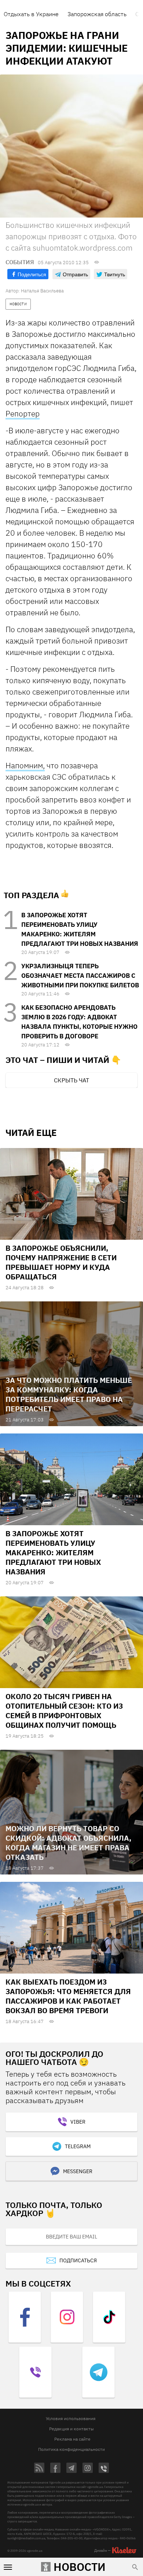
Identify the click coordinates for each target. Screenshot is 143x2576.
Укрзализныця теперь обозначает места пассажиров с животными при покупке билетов (80, 976)
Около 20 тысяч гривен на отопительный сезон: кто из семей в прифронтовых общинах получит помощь (64, 1711)
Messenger (78, 2171)
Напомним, (25, 765)
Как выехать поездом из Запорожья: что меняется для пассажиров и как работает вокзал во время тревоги (68, 1996)
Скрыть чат (71, 1080)
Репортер (23, 413)
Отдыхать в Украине (31, 14)
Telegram (78, 2146)
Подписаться (78, 2260)
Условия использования (71, 2418)
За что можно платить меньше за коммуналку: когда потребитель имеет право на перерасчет (69, 1394)
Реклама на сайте (72, 2439)
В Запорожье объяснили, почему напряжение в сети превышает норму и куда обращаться (61, 1262)
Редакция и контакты (71, 2429)
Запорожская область (97, 14)
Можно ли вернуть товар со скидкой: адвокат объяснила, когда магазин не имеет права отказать (68, 1843)
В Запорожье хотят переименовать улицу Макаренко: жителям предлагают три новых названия (53, 1553)
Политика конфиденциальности (71, 2449)
